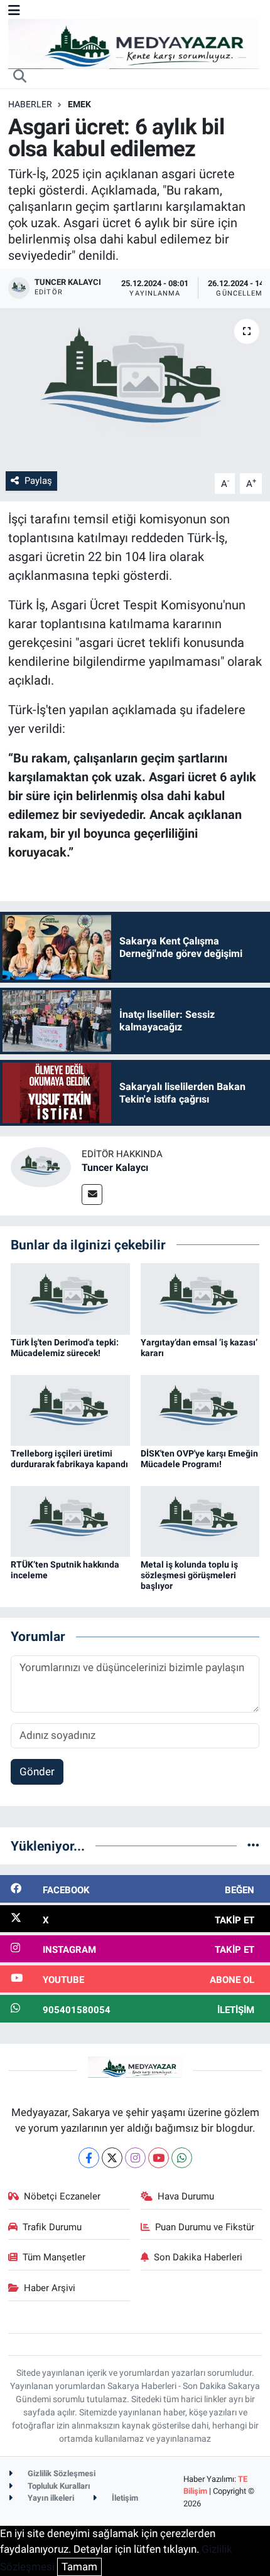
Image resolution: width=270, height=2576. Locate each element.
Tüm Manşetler (54, 2257)
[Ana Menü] (14, 10)
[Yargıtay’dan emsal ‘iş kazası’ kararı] (200, 1298)
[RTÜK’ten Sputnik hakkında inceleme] (70, 1520)
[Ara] (20, 77)
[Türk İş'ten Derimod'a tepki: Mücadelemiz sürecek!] (70, 1298)
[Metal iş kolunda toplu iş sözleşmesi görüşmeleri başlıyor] (200, 1520)
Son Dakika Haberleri (198, 2257)
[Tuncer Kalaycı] (41, 1167)
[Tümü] (253, 1846)
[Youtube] (159, 2158)
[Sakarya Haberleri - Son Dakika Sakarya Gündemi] (134, 43)
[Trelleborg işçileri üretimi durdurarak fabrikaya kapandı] (70, 1409)
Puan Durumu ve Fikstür (205, 2227)
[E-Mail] (92, 1194)
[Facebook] (89, 2158)
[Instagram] (135, 2158)
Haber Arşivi (50, 2288)
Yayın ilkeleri (50, 2498)
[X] (112, 2158)
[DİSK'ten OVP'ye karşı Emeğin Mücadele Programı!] (200, 1409)
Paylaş (38, 481)
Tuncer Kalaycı (115, 1168)
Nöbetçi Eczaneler (62, 2196)
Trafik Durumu (52, 2227)
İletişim (124, 2498)
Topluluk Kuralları (58, 2486)
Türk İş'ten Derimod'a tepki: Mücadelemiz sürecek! (65, 1348)
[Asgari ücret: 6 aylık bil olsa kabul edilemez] (135, 387)
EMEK (79, 104)
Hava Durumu (186, 2196)
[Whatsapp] (182, 2158)
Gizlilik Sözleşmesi (61, 2473)
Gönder (37, 1772)
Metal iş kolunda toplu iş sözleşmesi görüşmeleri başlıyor (189, 1575)
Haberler (30, 104)
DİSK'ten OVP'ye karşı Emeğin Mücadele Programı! (199, 1459)
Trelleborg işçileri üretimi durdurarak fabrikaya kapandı (69, 1459)
